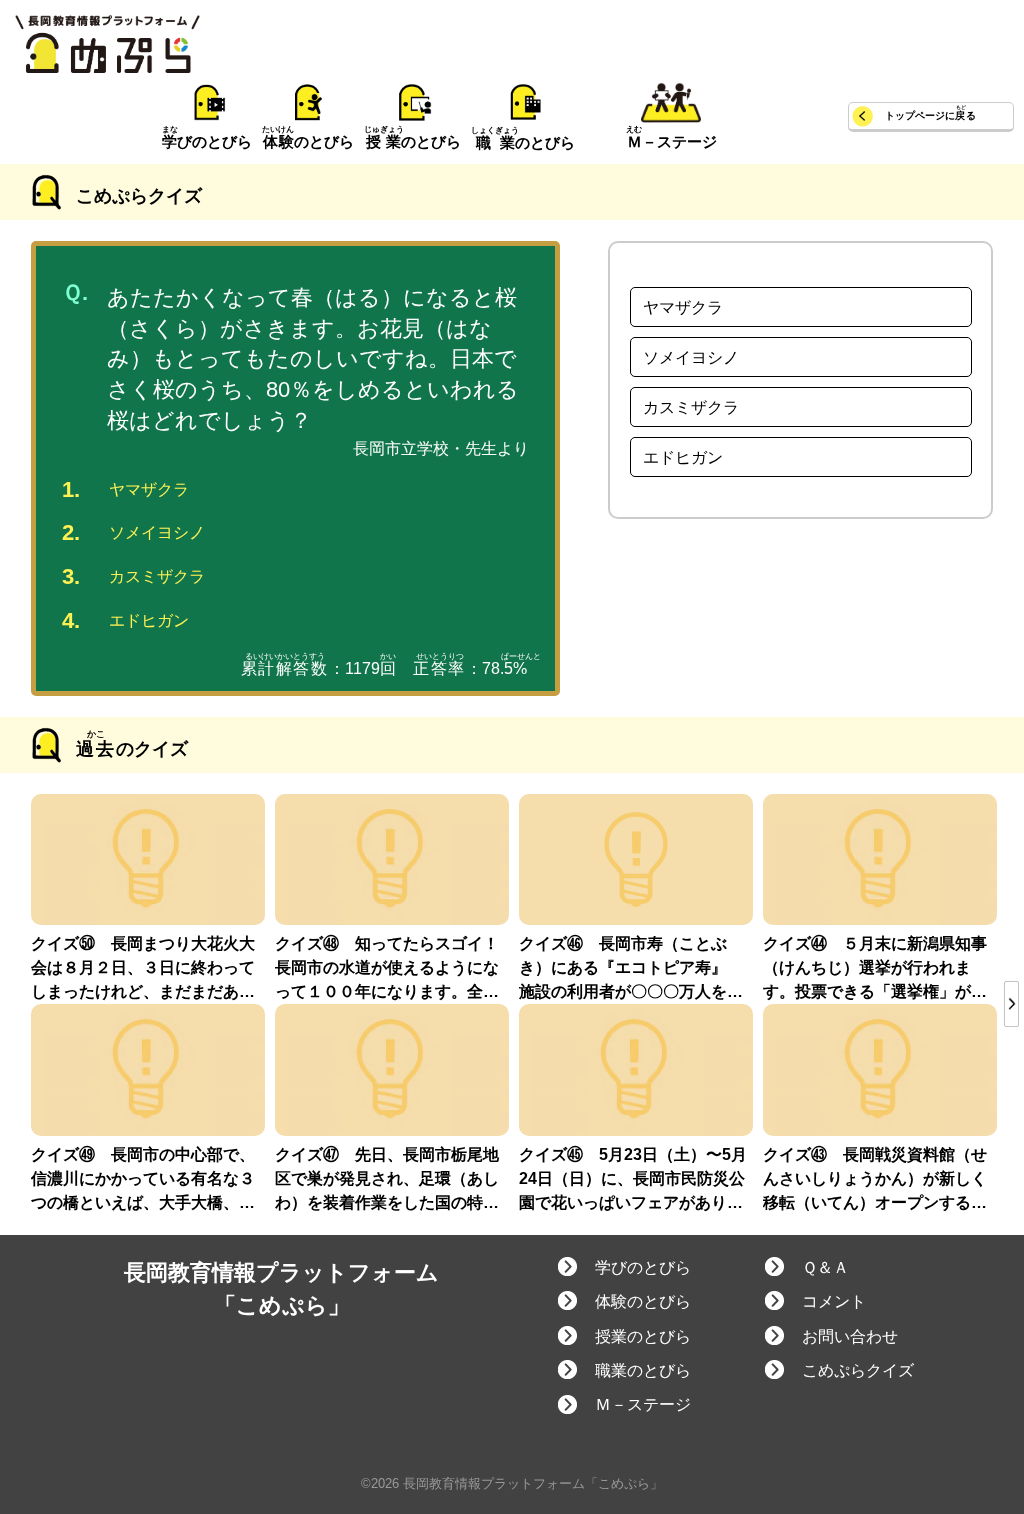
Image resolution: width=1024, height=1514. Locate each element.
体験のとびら (643, 1301)
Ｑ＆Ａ (825, 1267)
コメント (834, 1301)
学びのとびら (643, 1267)
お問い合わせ (850, 1336)
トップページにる (930, 115)
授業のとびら (643, 1336)
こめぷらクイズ (858, 1370)
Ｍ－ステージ (643, 1404)
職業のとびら (643, 1370)
